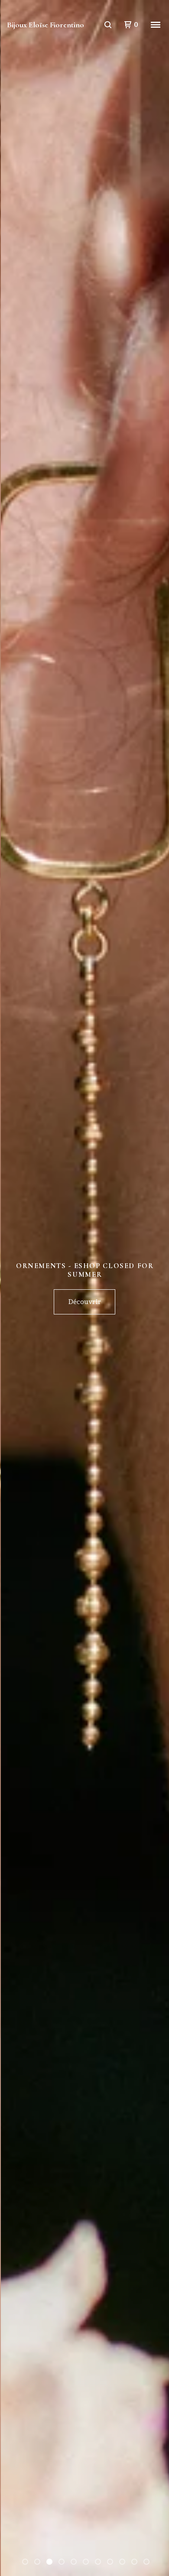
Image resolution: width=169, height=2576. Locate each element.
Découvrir (84, 1302)
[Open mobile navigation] (156, 25)
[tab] (25, 2562)
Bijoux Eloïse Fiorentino (45, 25)
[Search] (108, 25)
